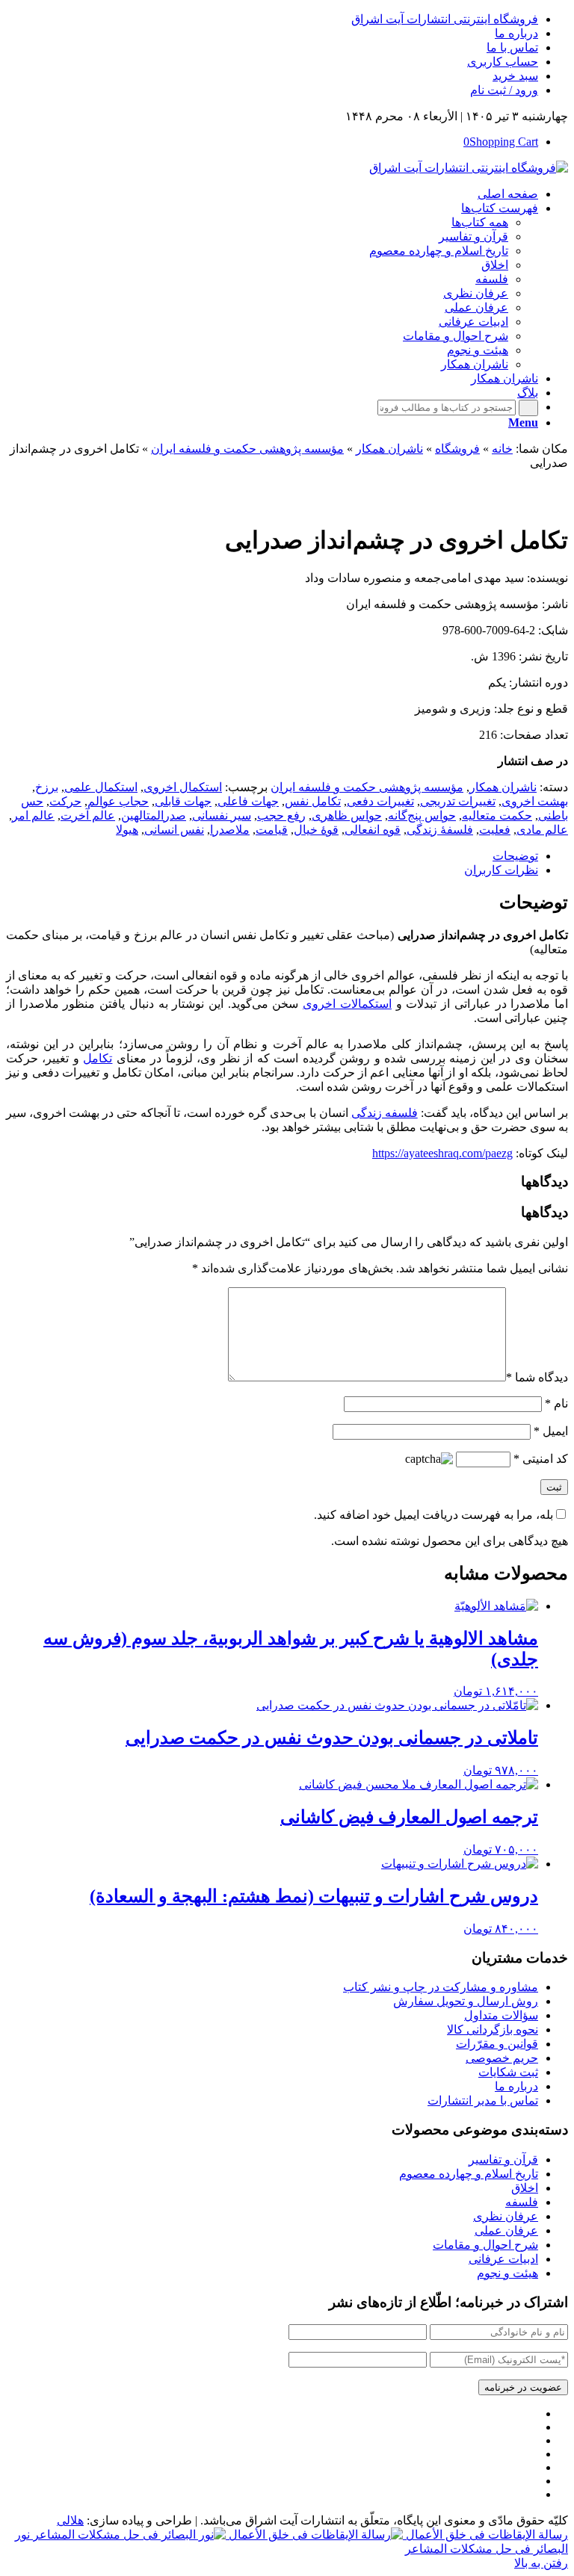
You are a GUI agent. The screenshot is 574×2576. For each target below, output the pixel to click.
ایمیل (551, 1431)
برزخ (47, 787)
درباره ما (516, 33)
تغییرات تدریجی (458, 801)
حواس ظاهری (347, 815)
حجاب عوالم (118, 801)
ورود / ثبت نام (504, 90)
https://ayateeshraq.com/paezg (442, 1153)
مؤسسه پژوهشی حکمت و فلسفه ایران (247, 449)
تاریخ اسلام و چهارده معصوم (469, 2174)
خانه (502, 449)
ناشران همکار (389, 449)
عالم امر (33, 815)
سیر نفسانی (222, 815)
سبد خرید (515, 76)
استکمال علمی (101, 787)
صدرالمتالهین (154, 815)
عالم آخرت (88, 815)
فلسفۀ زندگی (440, 830)
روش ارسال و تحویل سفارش (466, 2001)
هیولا (127, 830)
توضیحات (515, 856)
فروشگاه (457, 449)
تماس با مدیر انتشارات (483, 2100)
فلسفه (522, 2202)
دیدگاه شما (537, 1377)
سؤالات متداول (501, 2015)
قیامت (272, 830)
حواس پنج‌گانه (422, 815)
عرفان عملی (506, 2230)
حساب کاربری (503, 62)
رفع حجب (281, 815)
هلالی (70, 2520)
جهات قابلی (183, 801)
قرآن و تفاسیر (503, 2159)
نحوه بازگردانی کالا (493, 2029)
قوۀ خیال (316, 830)
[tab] (272, 856)
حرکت (65, 801)
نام (556, 1403)
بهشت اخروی (535, 801)
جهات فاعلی (248, 801)
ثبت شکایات (508, 2072)
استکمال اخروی (183, 787)
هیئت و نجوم (507, 2273)
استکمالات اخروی (347, 1004)
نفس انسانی (174, 830)
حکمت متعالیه (497, 815)
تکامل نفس (313, 801)
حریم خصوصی (502, 2058)
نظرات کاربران (501, 870)
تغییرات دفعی (380, 801)
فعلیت (495, 830)
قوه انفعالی (373, 830)
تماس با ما (512, 47)
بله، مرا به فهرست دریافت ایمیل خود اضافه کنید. (433, 1515)
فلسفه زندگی (385, 1113)
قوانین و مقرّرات (497, 2044)
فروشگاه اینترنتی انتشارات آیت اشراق (445, 19)
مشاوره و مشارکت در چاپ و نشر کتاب (441, 1987)
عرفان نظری (506, 2216)
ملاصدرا (230, 830)
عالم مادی (542, 830)
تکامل (98, 1058)
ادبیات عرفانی (503, 2259)
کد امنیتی (541, 1459)
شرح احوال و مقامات (485, 2245)
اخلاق (525, 2188)
